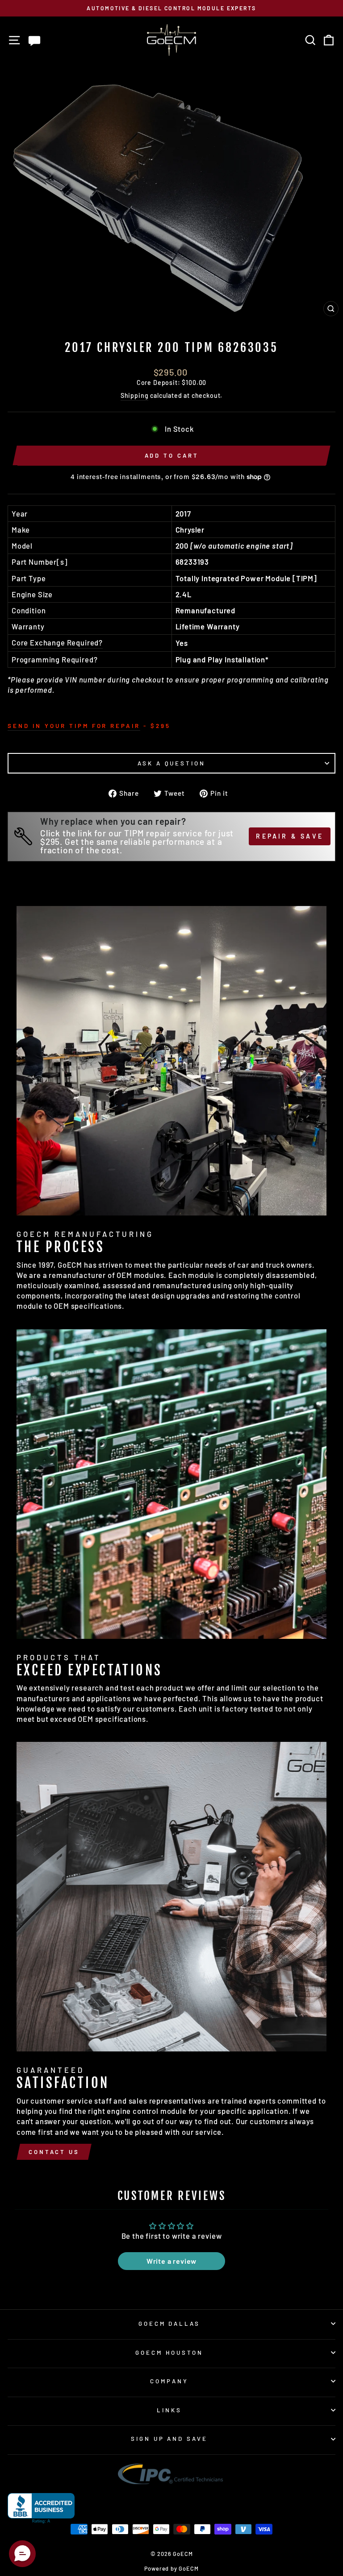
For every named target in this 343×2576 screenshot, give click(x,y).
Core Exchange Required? (57, 642)
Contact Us (54, 2152)
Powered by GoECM (171, 2568)
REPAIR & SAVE (290, 836)
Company (169, 2381)
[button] (22, 2554)
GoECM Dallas (169, 2324)
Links (169, 2410)
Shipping (135, 395)
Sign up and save (169, 2439)
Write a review (172, 2261)
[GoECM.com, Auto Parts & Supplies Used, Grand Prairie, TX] (41, 2508)
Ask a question (172, 763)
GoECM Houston (169, 2353)
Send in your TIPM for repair (74, 726)
